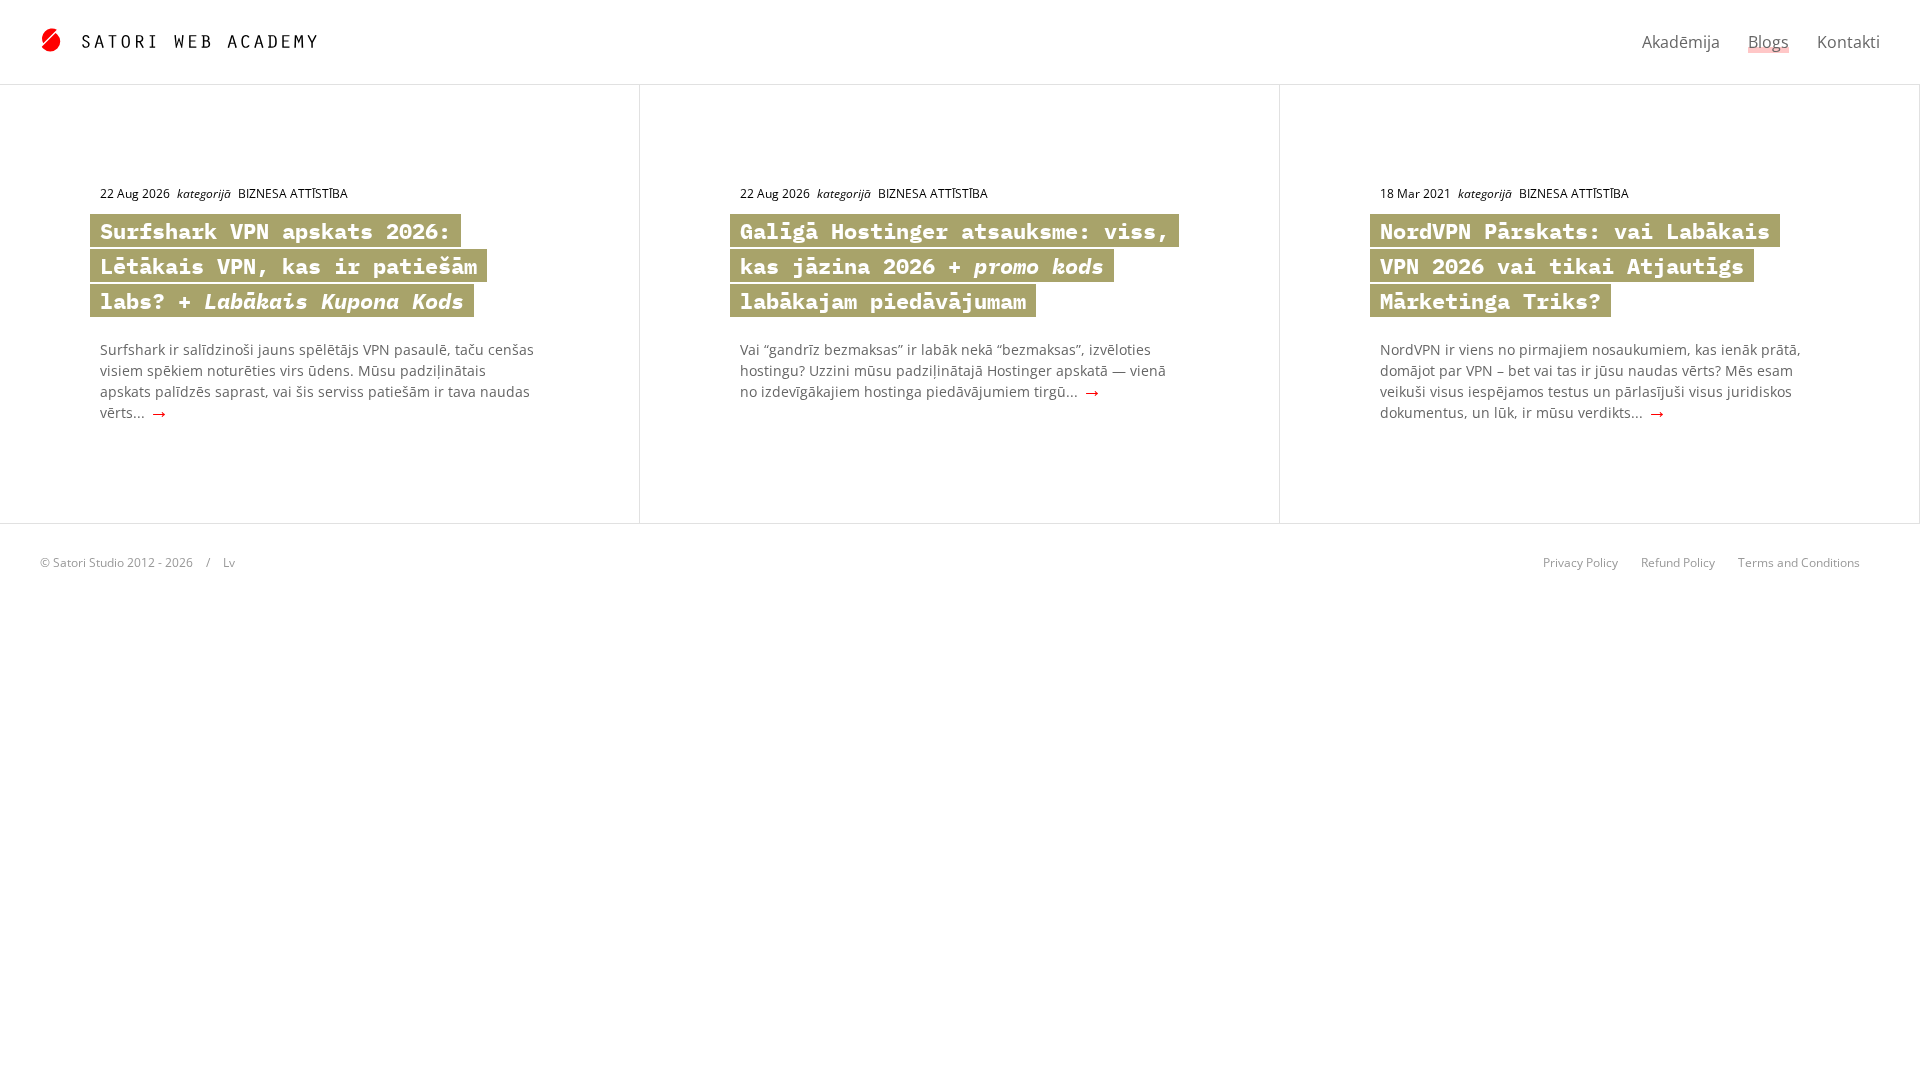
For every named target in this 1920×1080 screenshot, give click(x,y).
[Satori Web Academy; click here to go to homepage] (178, 37)
